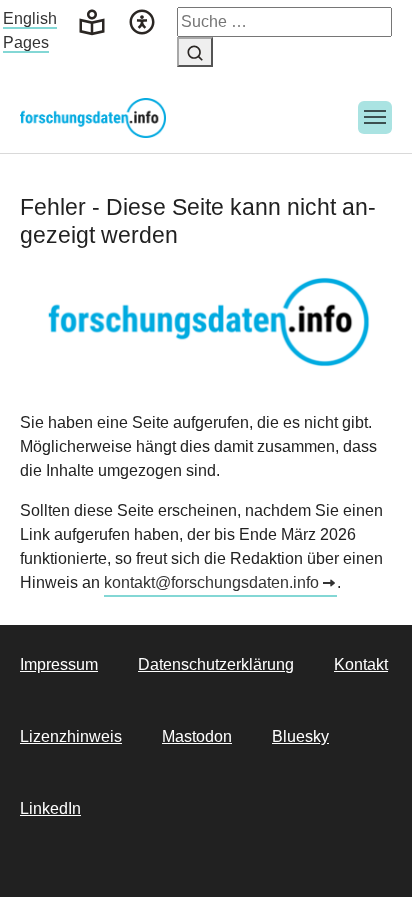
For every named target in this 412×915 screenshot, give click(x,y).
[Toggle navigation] (375, 118)
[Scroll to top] (368, 871)
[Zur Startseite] (93, 117)
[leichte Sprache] (92, 20)
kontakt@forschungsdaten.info (211, 582)
